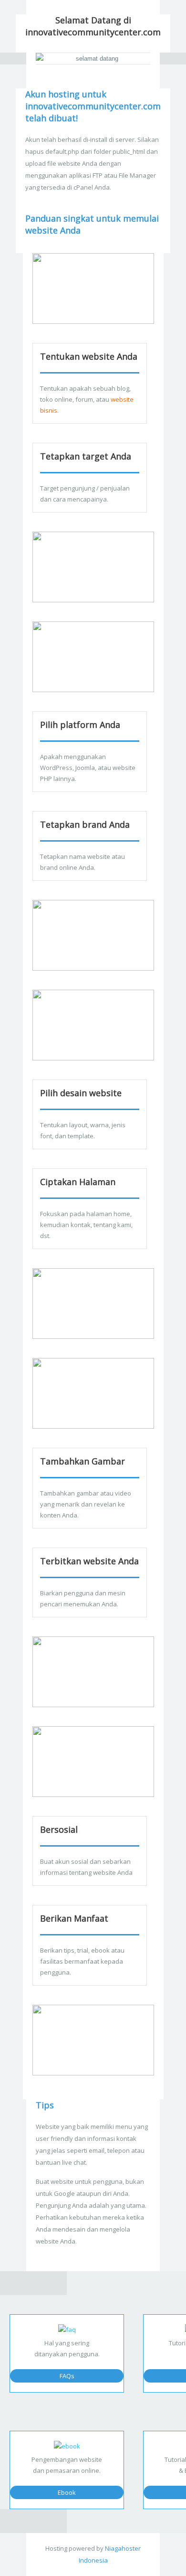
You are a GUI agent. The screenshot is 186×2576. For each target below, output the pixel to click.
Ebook (67, 2492)
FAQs (67, 2376)
